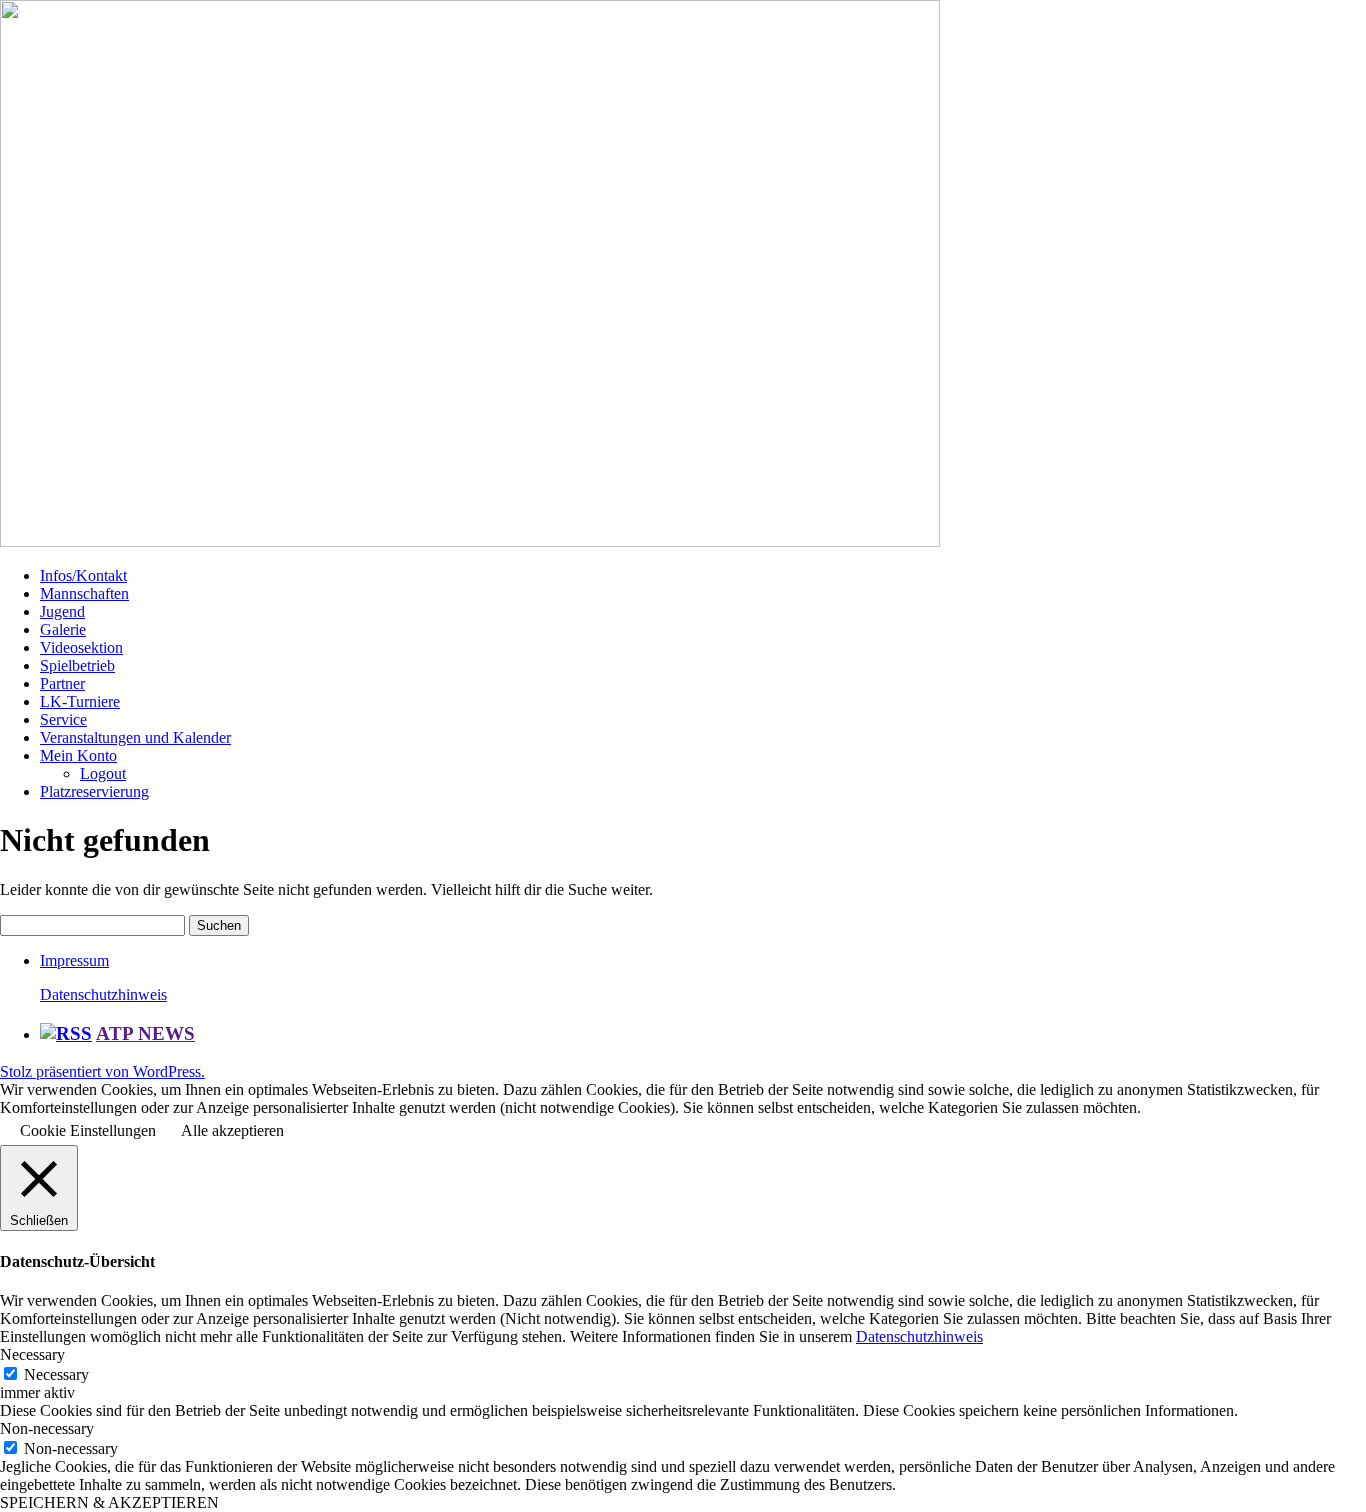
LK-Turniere (80, 701)
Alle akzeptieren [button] (232, 1130)
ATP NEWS (145, 1033)
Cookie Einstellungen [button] (88, 1130)
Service (63, 719)
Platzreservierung (94, 791)
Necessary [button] (32, 1354)
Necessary (56, 1374)
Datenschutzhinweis (103, 994)
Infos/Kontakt (83, 575)
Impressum (74, 960)
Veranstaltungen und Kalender (135, 737)
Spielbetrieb (77, 665)
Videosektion (81, 647)
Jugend (62, 611)
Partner (62, 683)
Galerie (63, 629)
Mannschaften (84, 593)
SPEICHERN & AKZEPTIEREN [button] (109, 1502)
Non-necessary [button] (47, 1428)
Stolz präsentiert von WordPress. (102, 1071)
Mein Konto (78, 755)
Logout (103, 773)
